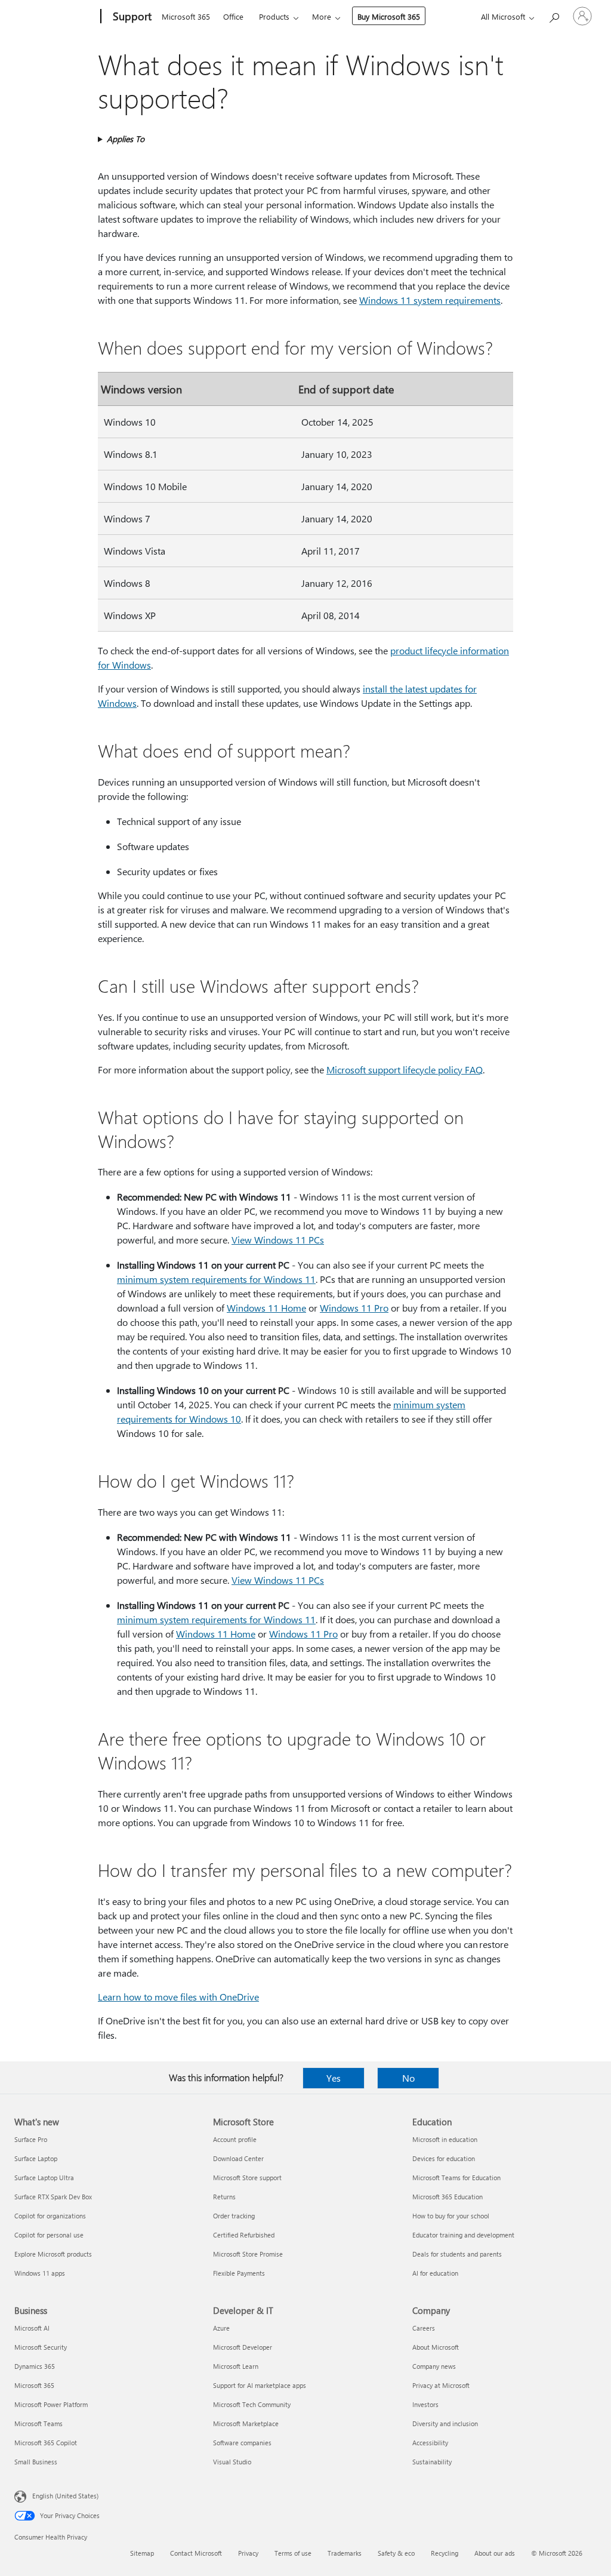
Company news (434, 2366)
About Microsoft (436, 2347)
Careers (424, 2328)
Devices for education (444, 2158)
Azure (221, 2328)
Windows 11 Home (266, 1308)
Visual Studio (232, 2462)
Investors (425, 2404)
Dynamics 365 (35, 2366)
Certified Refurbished (244, 2235)
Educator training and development (463, 2235)
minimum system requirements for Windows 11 (216, 1279)
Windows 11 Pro (354, 1308)
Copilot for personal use (49, 2235)
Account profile (235, 2139)
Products (274, 16)
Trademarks (345, 2553)
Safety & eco (396, 2553)
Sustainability (432, 2462)
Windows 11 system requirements (430, 300)
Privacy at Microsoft (441, 2385)
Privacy (248, 2553)
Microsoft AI (32, 2328)
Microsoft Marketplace (246, 2423)
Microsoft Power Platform (51, 2404)
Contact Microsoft (196, 2553)
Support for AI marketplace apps (260, 2385)
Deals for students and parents (457, 2254)
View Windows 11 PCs (278, 1240)
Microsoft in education (445, 2139)
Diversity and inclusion (445, 2423)
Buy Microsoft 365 (389, 16)
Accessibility (430, 2443)
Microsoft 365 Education (448, 2197)
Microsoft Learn (236, 2366)
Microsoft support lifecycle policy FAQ (405, 1070)
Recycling (445, 2553)
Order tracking (234, 2216)
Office (233, 16)
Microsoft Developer (243, 2347)
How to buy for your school (451, 2216)
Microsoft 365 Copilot (46, 2443)
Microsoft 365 (186, 16)
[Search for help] (554, 15)
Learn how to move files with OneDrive (178, 1997)
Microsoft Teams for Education (456, 2178)
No (408, 2078)
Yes (334, 2078)
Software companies (242, 2443)
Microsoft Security (41, 2347)
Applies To (126, 139)
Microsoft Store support (247, 2178)
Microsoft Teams (38, 2423)
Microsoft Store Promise (248, 2254)
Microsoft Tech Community (252, 2404)
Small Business (36, 2462)
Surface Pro (31, 2139)
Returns (224, 2197)
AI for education (435, 2273)
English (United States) (65, 2496)
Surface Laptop (36, 2158)
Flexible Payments (239, 2273)
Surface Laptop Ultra (44, 2178)
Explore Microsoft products (53, 2254)
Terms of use (293, 2553)
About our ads (495, 2553)
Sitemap (142, 2553)
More (322, 16)
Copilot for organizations (50, 2216)
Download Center (238, 2158)
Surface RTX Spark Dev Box (53, 2197)
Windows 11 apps (40, 2273)
